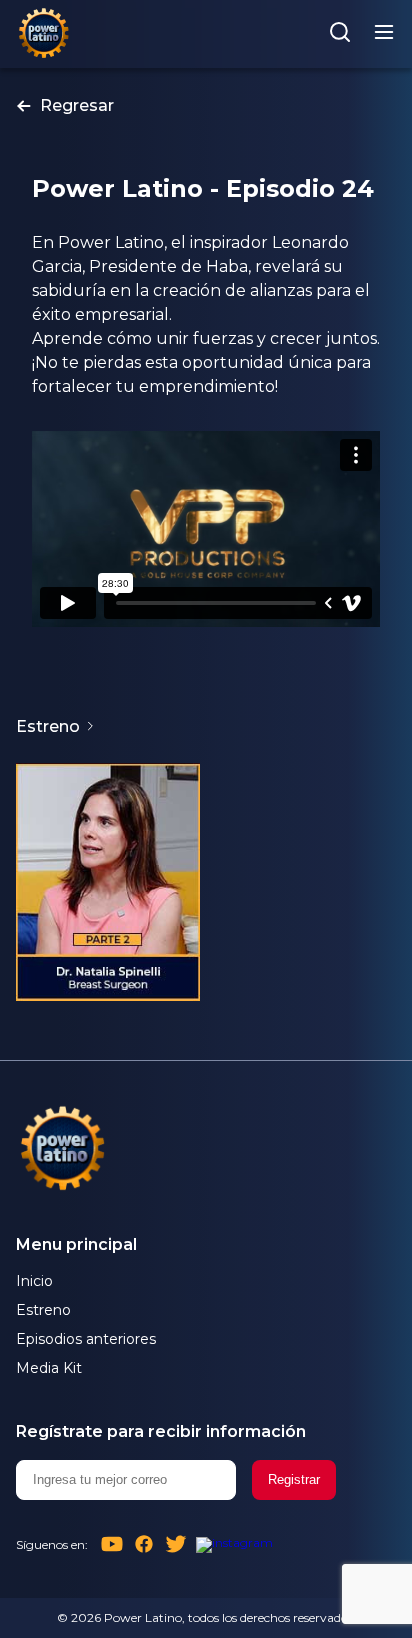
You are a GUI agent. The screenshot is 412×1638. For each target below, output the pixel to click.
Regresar (77, 105)
